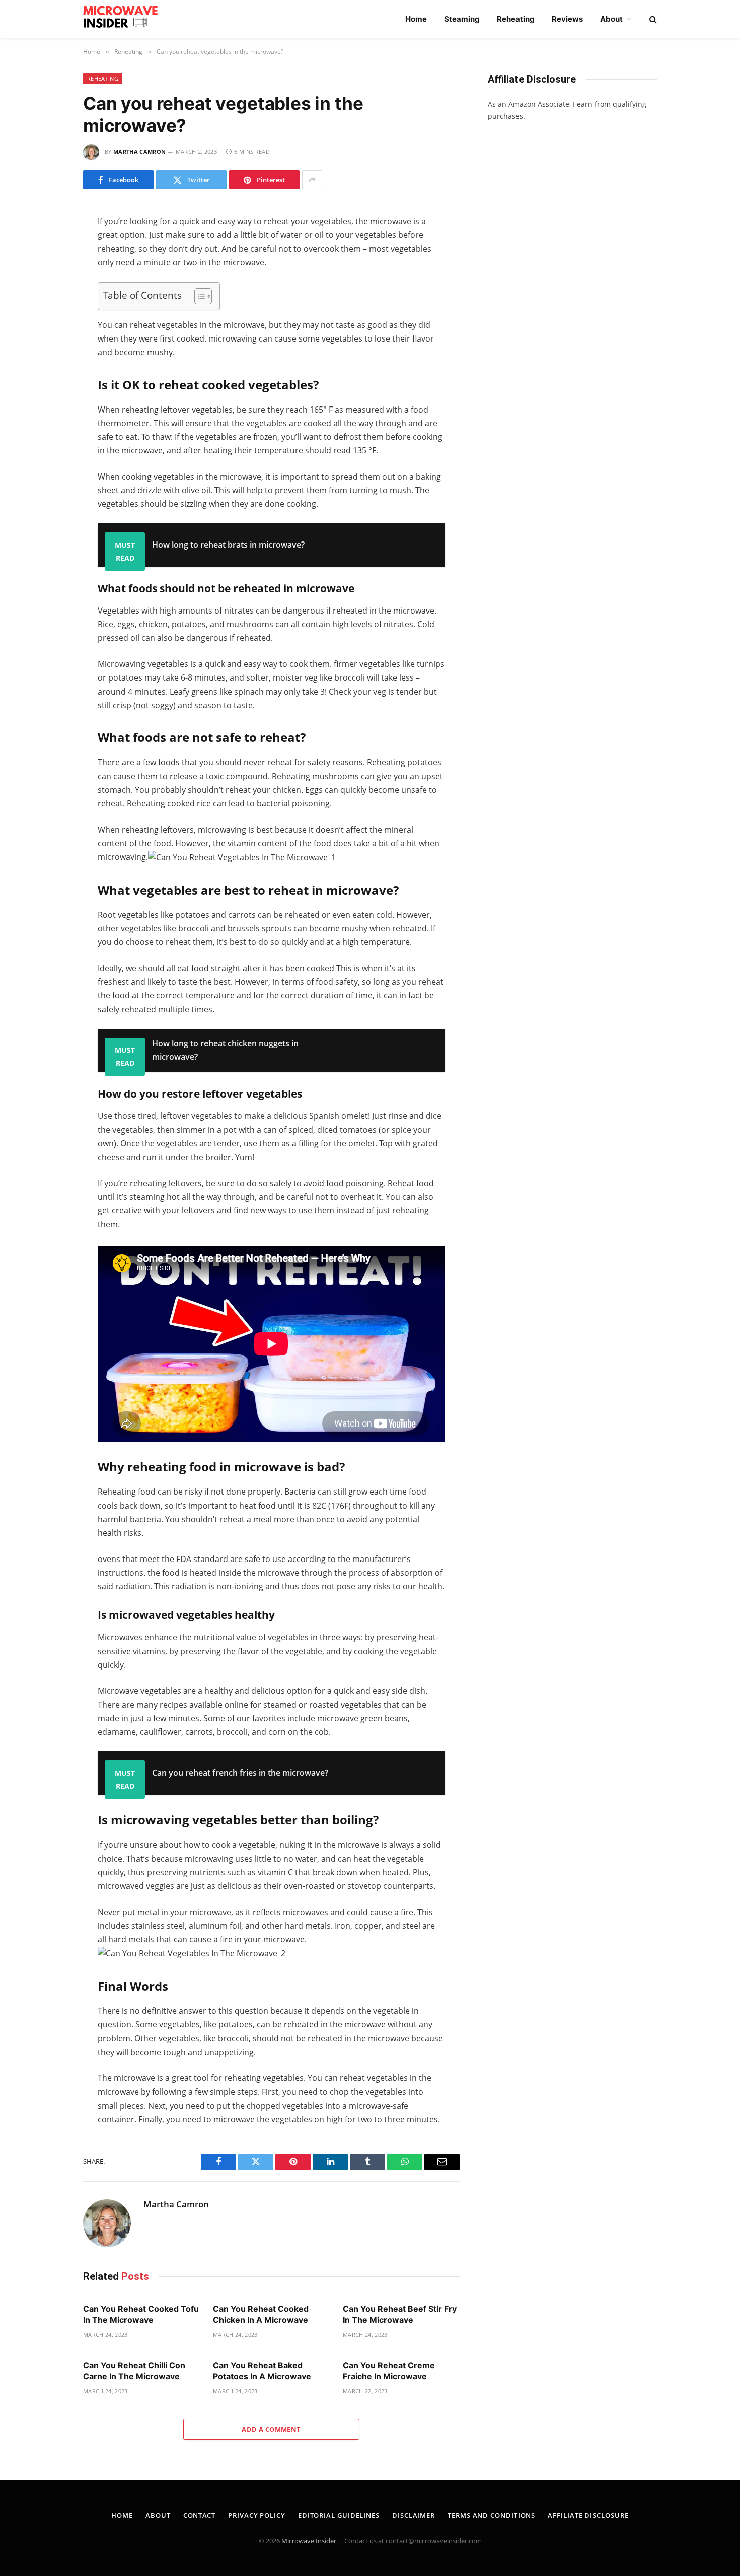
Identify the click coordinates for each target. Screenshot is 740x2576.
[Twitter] (47, 259)
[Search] (652, 19)
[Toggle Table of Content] (198, 296)
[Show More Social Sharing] (312, 180)
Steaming (462, 19)
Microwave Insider (309, 2541)
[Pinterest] (47, 322)
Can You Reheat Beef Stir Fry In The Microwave (400, 2314)
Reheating (516, 19)
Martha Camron (139, 151)
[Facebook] (47, 238)
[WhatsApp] (47, 301)
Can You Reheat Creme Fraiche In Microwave (389, 2371)
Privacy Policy (257, 2515)
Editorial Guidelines (339, 2515)
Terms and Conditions (491, 2515)
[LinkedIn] (47, 280)
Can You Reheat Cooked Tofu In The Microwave (141, 2314)
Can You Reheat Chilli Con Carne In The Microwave (134, 2371)
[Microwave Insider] (125, 19)
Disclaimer (414, 2515)
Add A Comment (271, 2429)
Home (416, 19)
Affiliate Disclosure (588, 2515)
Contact (199, 2515)
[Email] (47, 344)
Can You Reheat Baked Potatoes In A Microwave (262, 2371)
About (611, 19)
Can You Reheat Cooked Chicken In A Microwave (261, 2314)
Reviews (567, 19)
